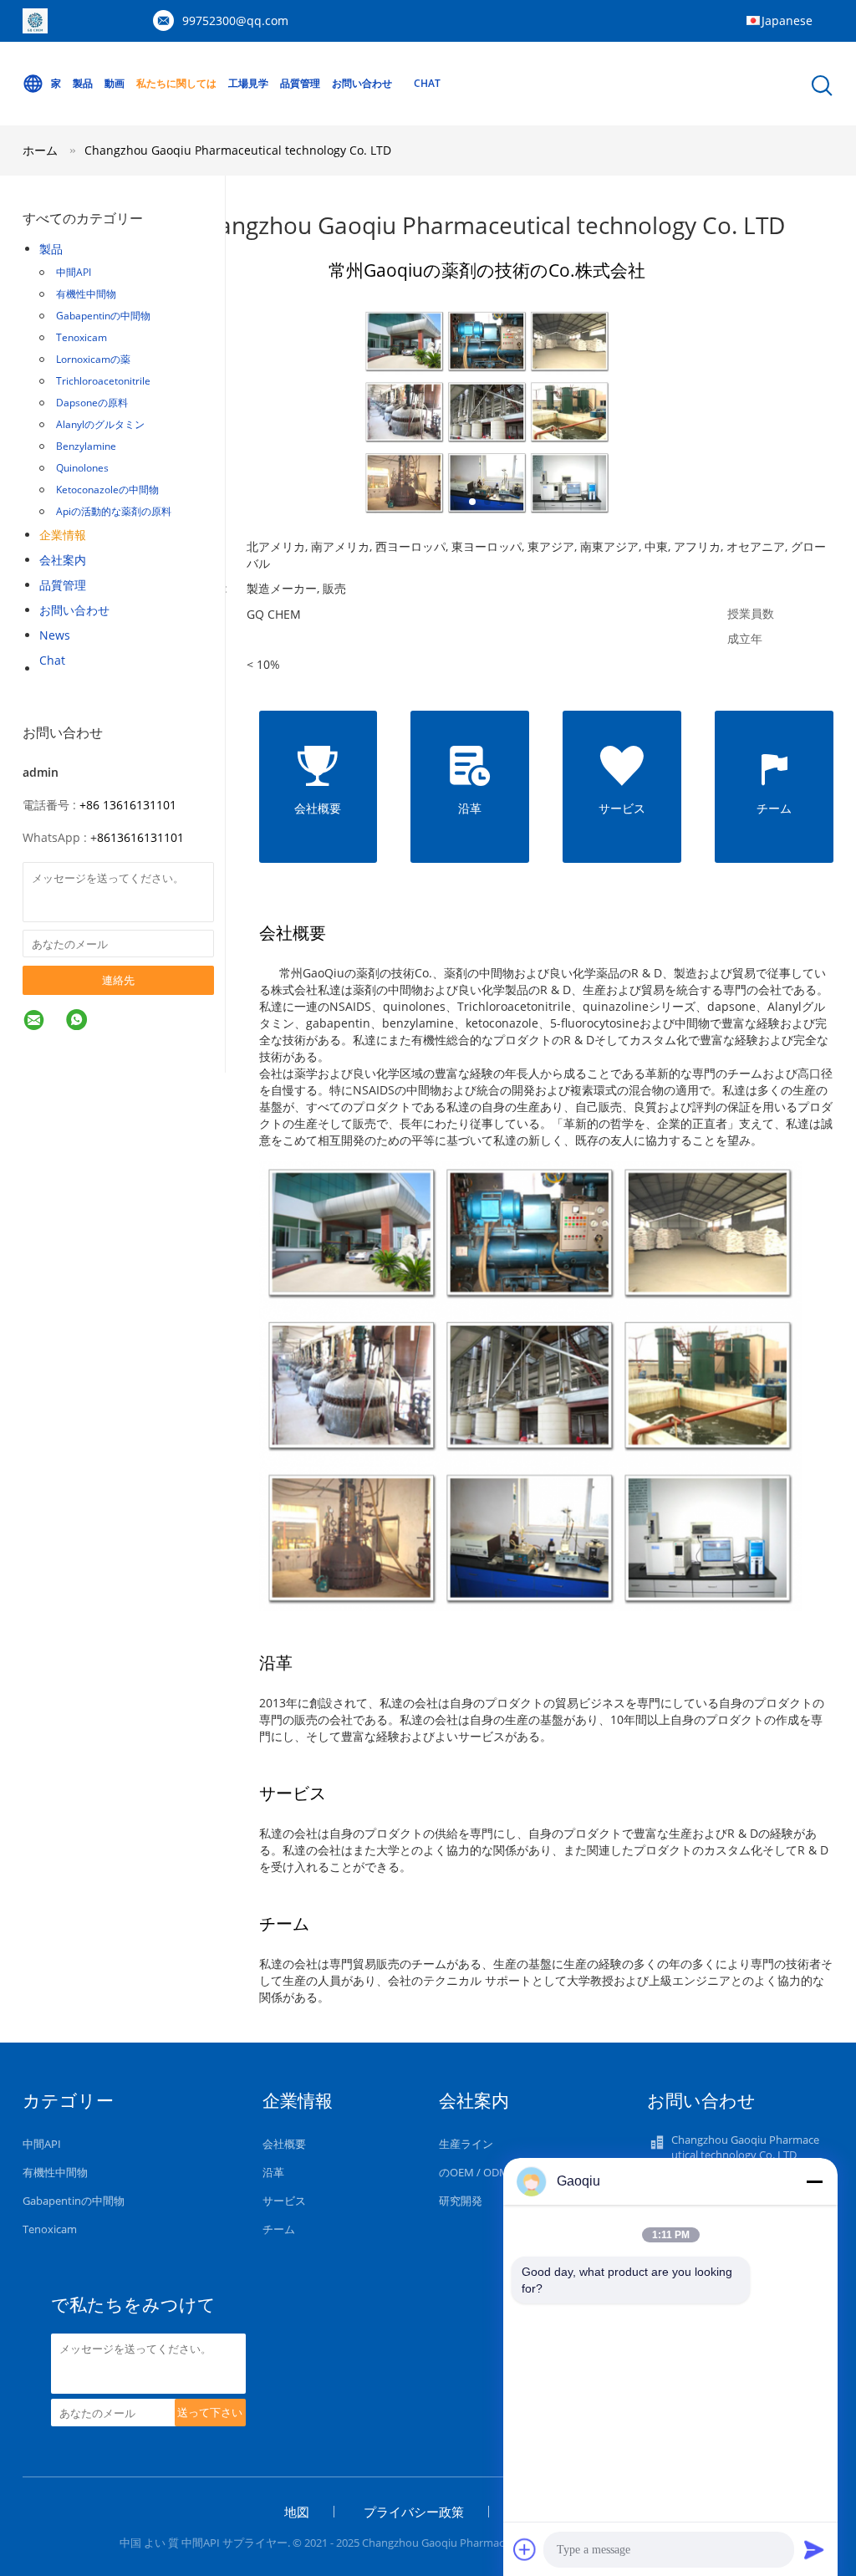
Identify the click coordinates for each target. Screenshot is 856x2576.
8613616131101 (140, 837)
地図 (297, 2512)
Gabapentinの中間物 (103, 316)
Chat (427, 83)
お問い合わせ (362, 83)
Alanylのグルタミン (100, 424)
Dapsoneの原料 (92, 403)
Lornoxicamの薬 (93, 359)
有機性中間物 (86, 294)
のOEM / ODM (474, 2172)
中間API (74, 272)
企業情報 (63, 535)
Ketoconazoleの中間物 (107, 490)
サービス (284, 2201)
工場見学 (248, 83)
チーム (279, 2229)
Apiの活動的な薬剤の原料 (114, 511)
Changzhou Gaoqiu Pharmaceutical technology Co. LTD (238, 150)
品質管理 (300, 83)
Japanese (787, 20)
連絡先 (118, 980)
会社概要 (284, 2144)
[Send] (814, 2549)
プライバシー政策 (414, 2512)
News (55, 635)
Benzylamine (86, 446)
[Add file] (525, 2549)
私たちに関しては (176, 83)
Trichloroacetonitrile (103, 381)
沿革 (273, 2172)
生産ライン (466, 2144)
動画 (115, 83)
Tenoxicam (82, 337)
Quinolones (82, 468)
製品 (83, 83)
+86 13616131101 (128, 805)
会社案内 (63, 560)
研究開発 (461, 2201)
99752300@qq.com (235, 20)
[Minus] (814, 2181)
